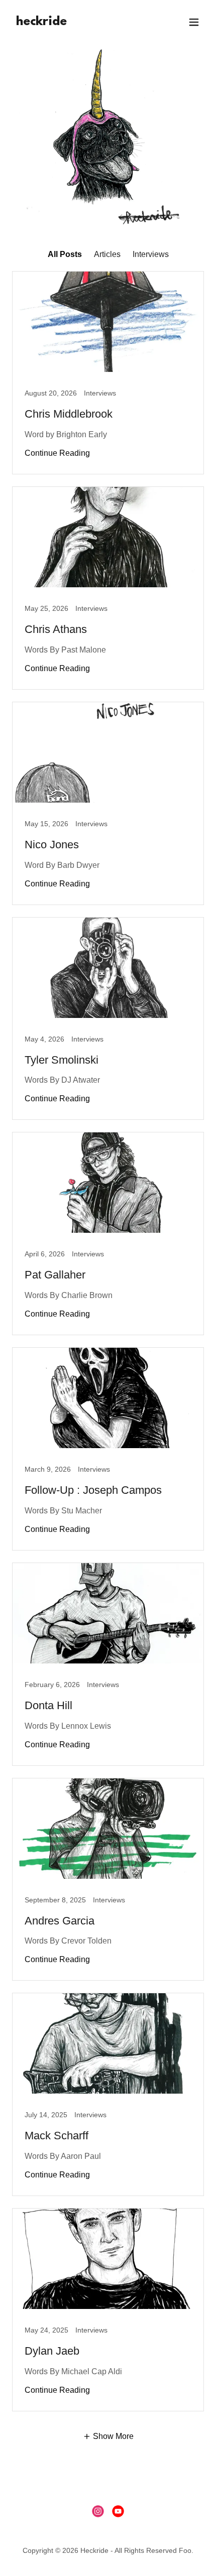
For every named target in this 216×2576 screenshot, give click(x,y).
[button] (194, 22)
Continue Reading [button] (57, 453)
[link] (41, 22)
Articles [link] (107, 254)
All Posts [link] (65, 254)
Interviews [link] (151, 254)
